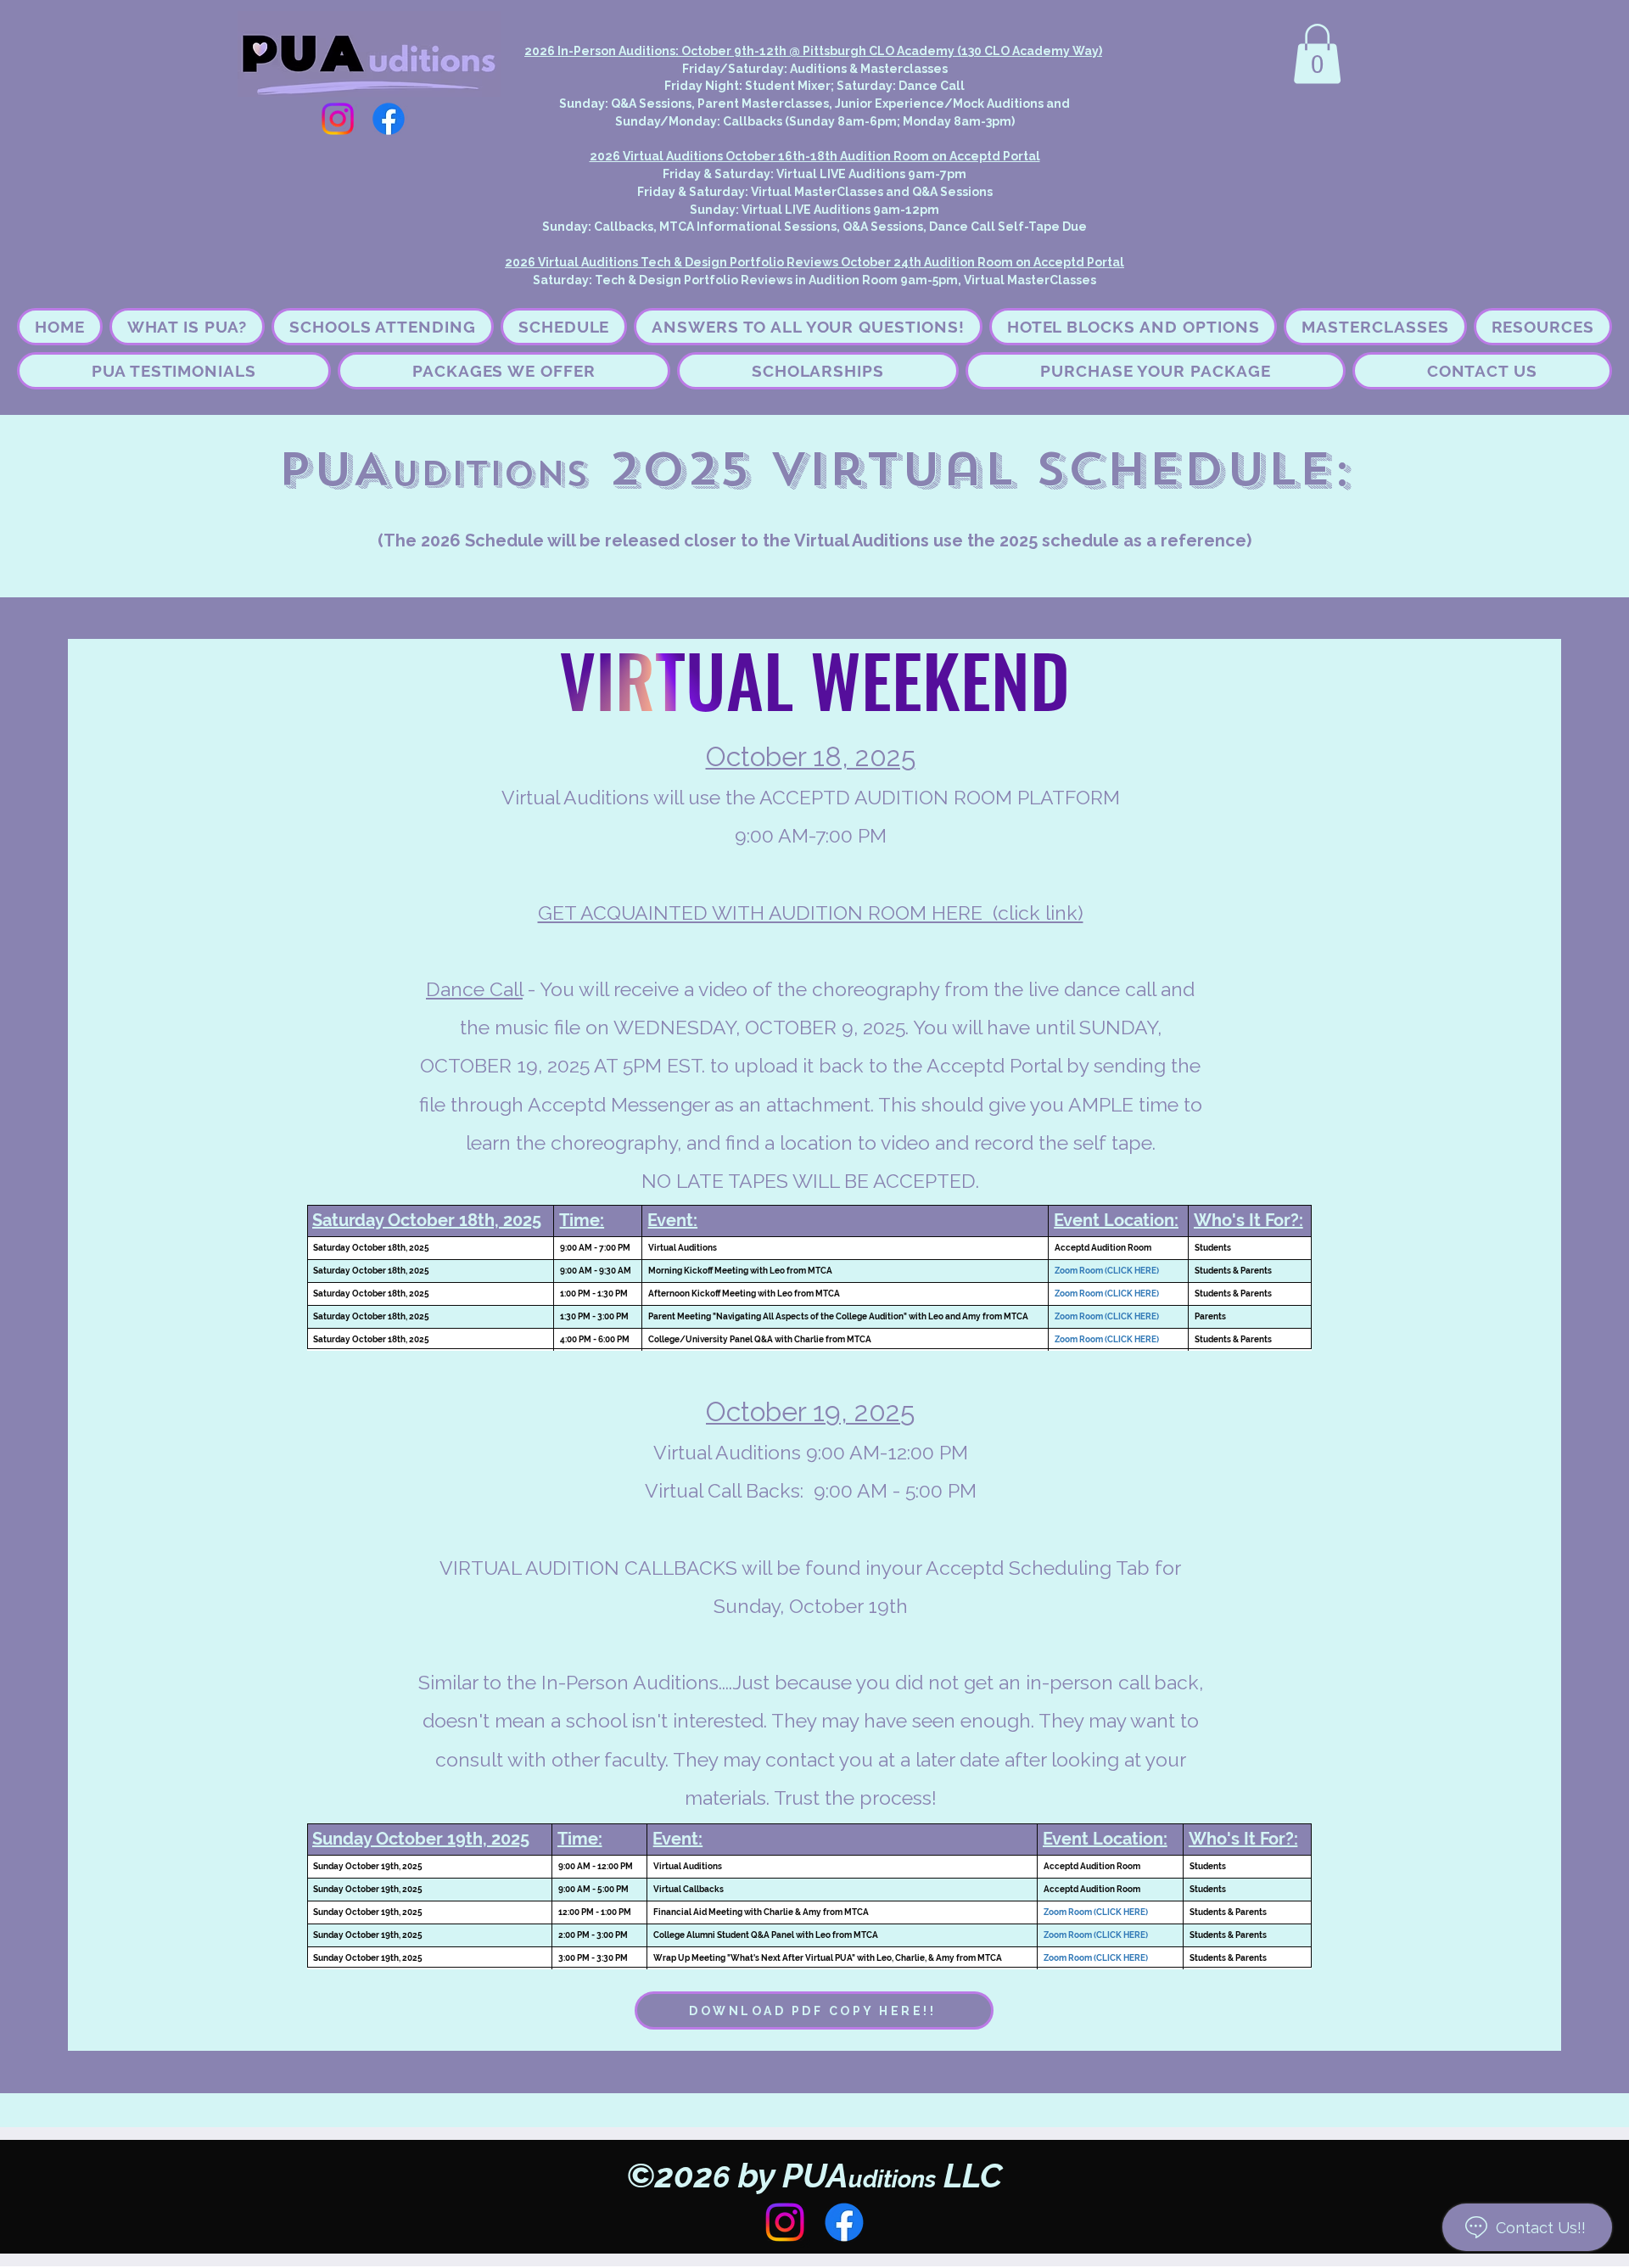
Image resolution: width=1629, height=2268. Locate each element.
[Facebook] (389, 119)
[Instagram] (338, 119)
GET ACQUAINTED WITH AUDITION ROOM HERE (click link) (811, 913)
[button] (1317, 54)
